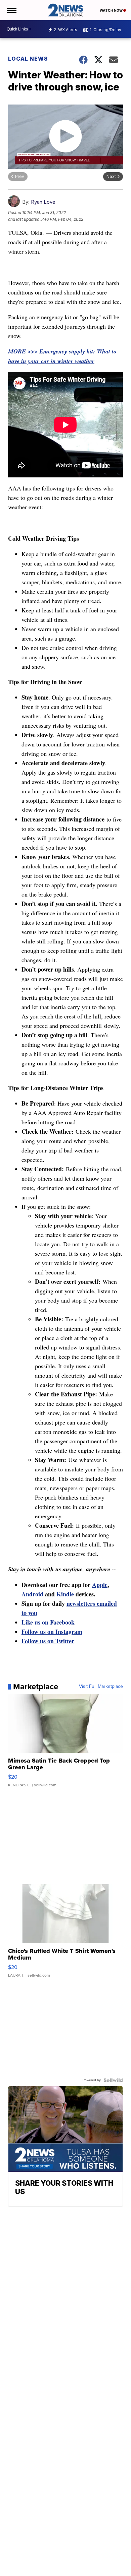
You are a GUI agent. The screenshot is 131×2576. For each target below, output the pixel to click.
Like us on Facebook (48, 1622)
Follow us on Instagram (52, 1632)
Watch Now (112, 10)
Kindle (65, 1594)
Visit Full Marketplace (101, 1687)
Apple (100, 1585)
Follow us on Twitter (48, 1641)
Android (32, 1594)
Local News (28, 59)
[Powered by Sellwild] (113, 2080)
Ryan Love (43, 202)
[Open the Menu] (11, 10)
